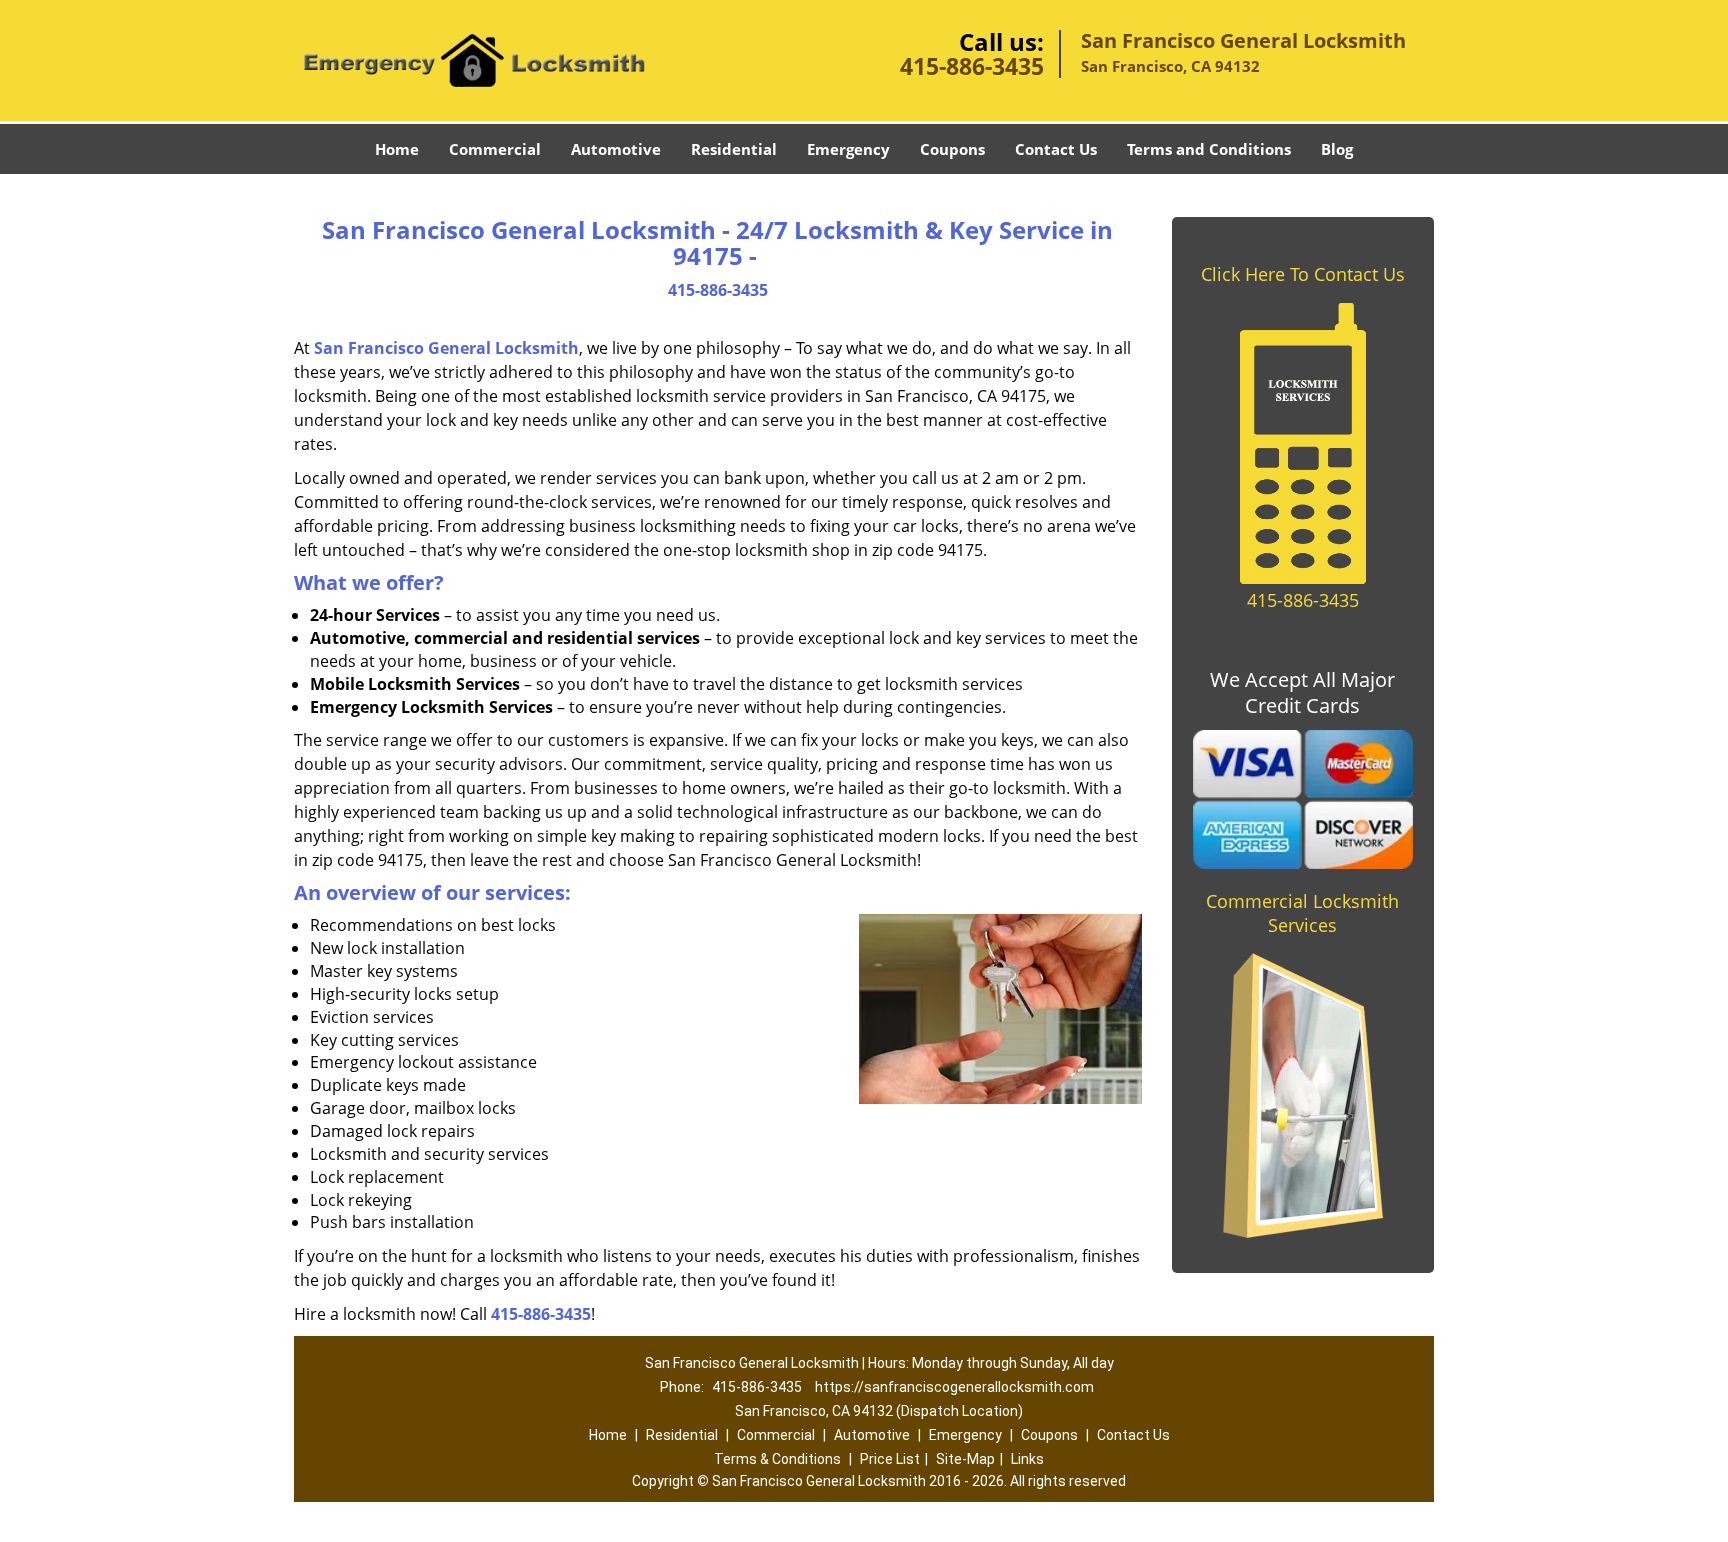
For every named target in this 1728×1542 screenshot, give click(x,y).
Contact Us (1056, 149)
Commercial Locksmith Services (1302, 913)
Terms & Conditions (777, 1459)
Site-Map (965, 1459)
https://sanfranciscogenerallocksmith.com (954, 1387)
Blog (1337, 149)
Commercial (495, 149)
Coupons (952, 149)
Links (1027, 1459)
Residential (734, 149)
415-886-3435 (972, 66)
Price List (890, 1459)
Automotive (616, 149)
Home (397, 149)
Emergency (848, 149)
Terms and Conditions (1209, 149)
